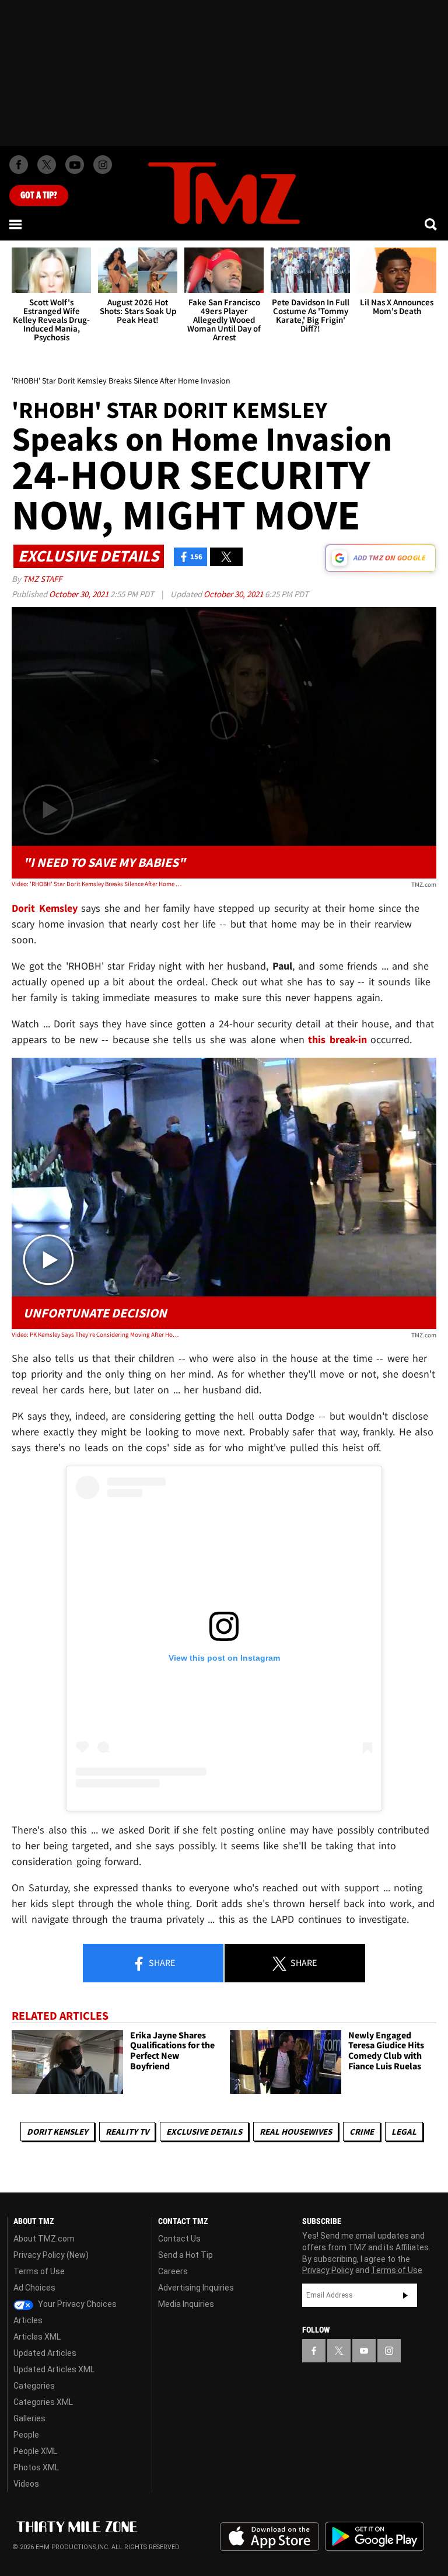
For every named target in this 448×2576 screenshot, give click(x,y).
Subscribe (405, 2295)
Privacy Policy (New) (51, 2255)
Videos (26, 2484)
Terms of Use (39, 2271)
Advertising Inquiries (196, 2288)
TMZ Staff (42, 579)
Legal (404, 2131)
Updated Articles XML (54, 2369)
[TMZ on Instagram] (103, 165)
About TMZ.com (44, 2239)
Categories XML (43, 2402)
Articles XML (37, 2337)
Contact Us (179, 2239)
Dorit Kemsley (57, 2131)
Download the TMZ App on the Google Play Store (374, 2537)
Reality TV (127, 2131)
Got (39, 196)
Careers (173, 2271)
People (26, 2435)
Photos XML (36, 2467)
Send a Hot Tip (185, 2255)
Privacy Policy (328, 2270)
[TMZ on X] (47, 165)
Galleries (29, 2418)
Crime (362, 2131)
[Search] (432, 224)
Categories (34, 2386)
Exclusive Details (204, 2131)
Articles (28, 2320)
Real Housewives (296, 2131)
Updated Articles (45, 2353)
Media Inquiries (186, 2304)
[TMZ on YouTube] (364, 2351)
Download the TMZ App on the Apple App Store (269, 2537)
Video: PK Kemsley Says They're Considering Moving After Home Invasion (97, 1334)
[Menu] (16, 224)
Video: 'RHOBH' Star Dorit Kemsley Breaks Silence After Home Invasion (97, 884)
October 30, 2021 (80, 594)
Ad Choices (34, 2288)
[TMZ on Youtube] (75, 165)
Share (161, 1962)
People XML (35, 2451)
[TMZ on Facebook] (19, 165)
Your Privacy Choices (76, 2304)
